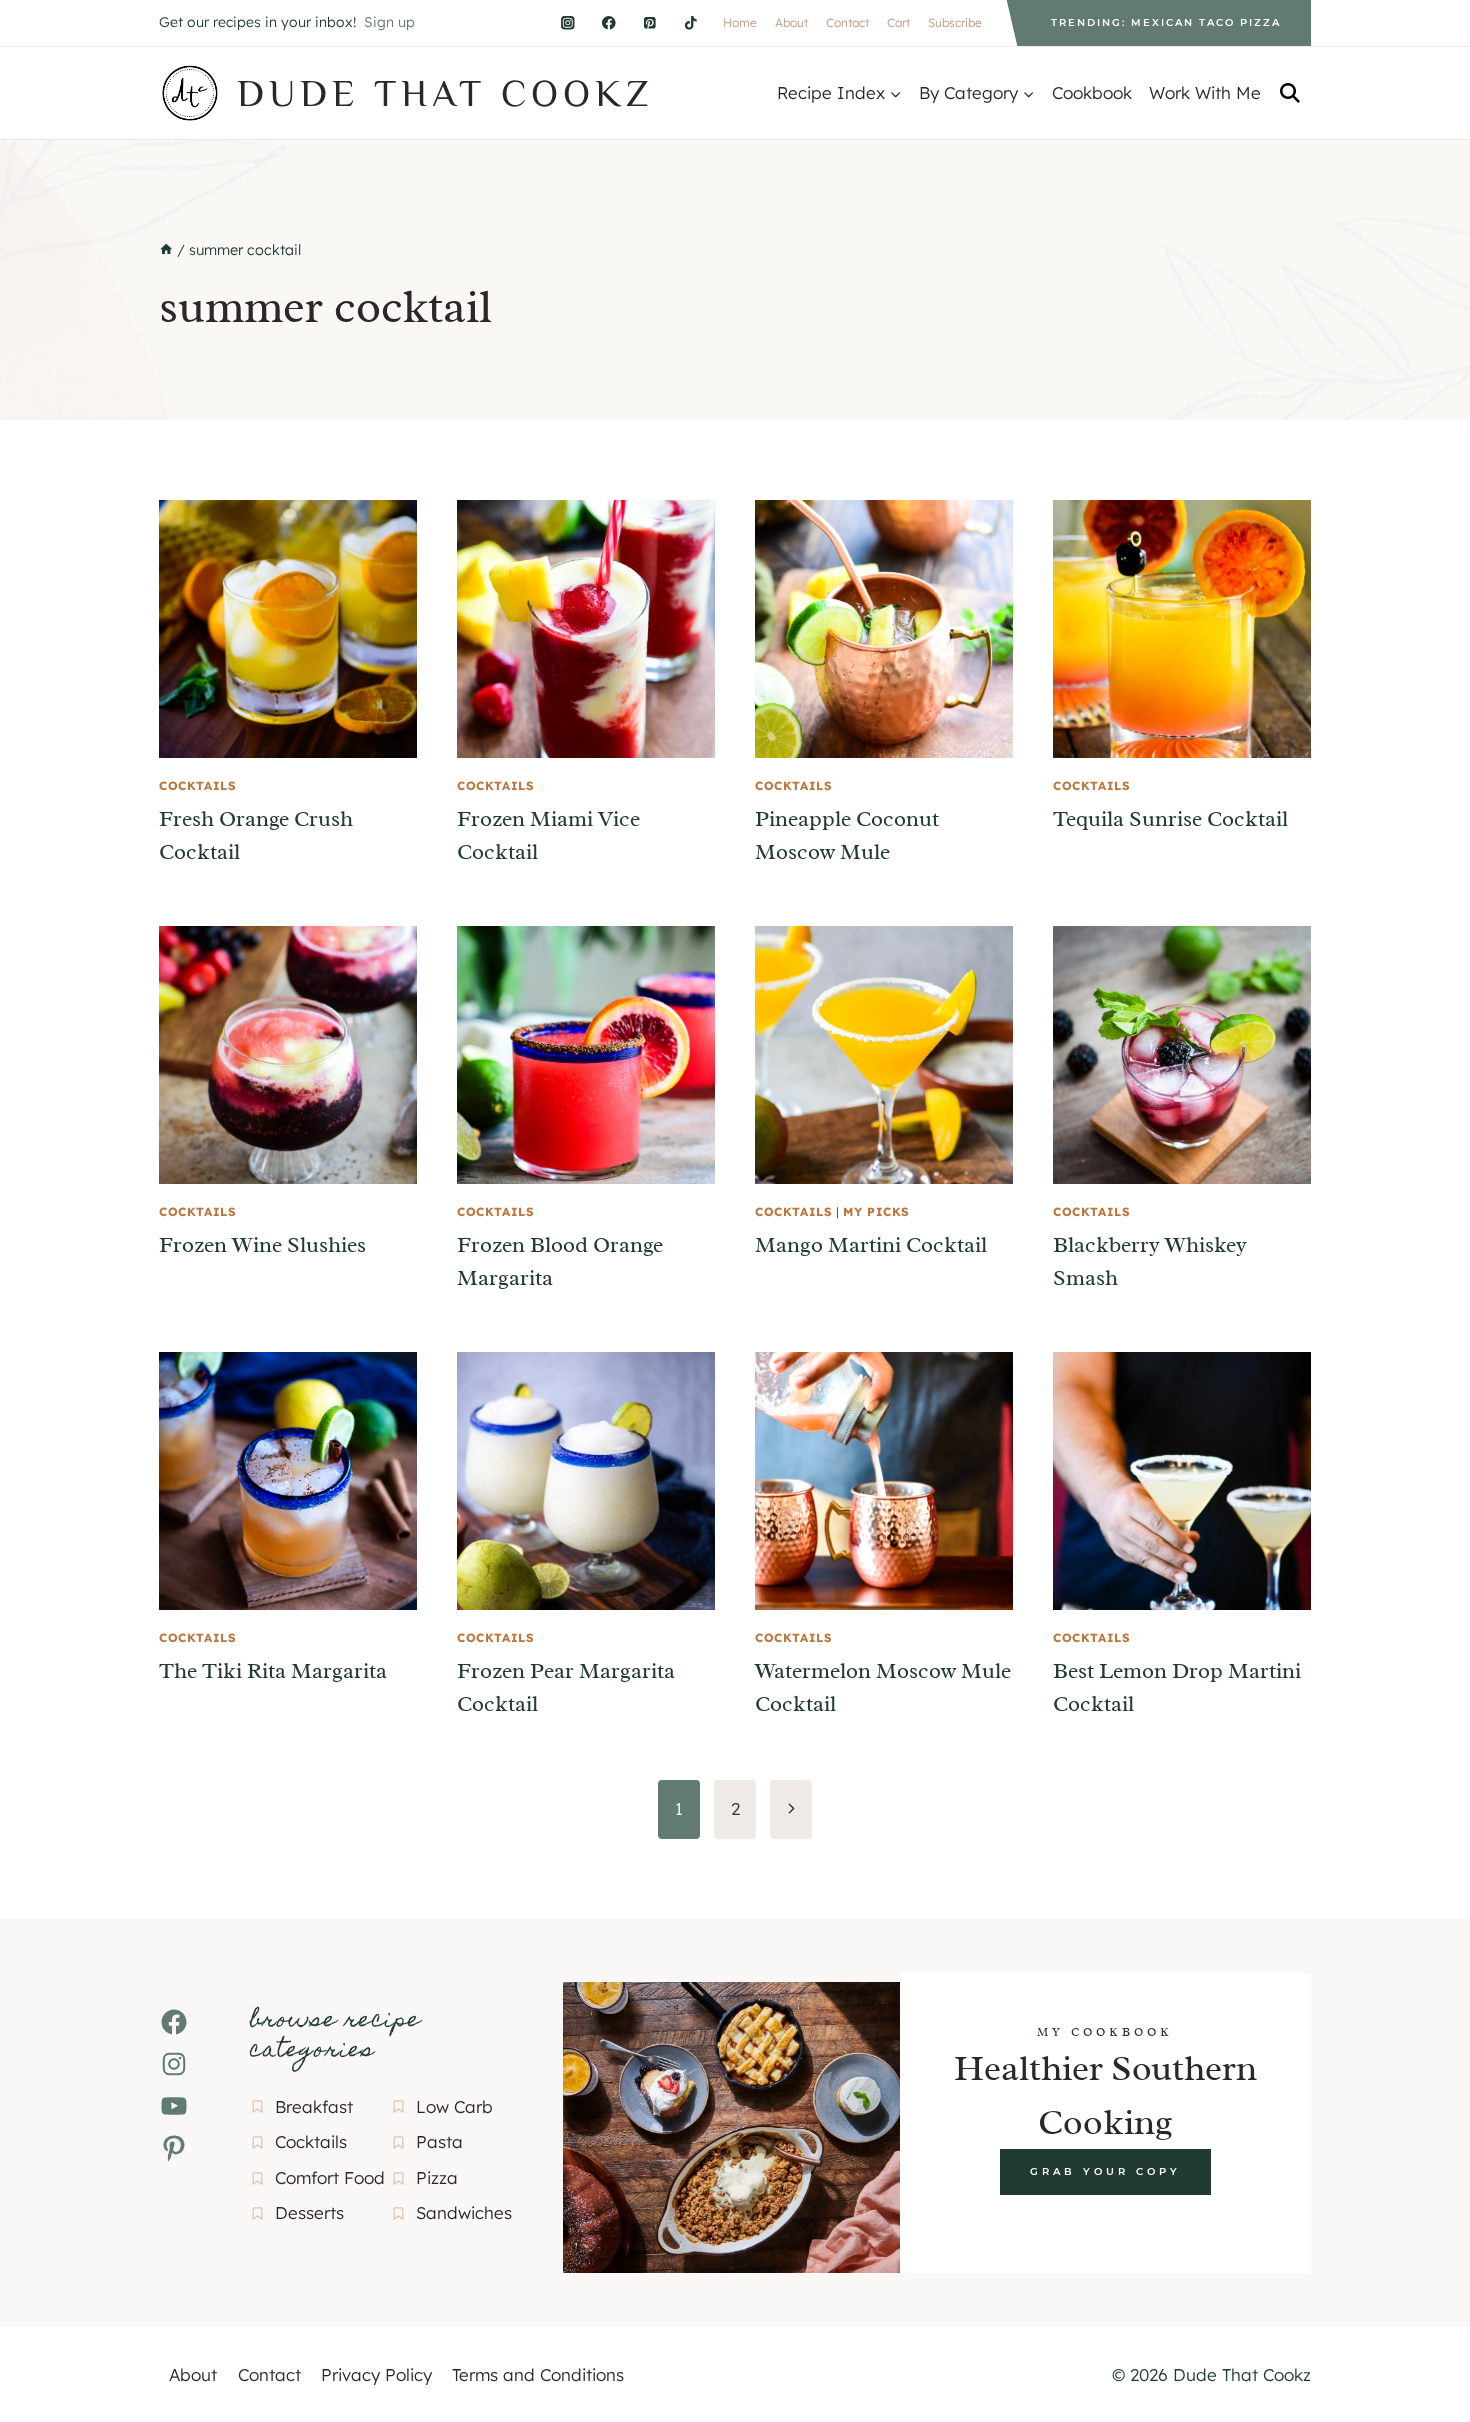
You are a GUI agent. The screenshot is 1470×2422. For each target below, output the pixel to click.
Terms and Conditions (538, 2374)
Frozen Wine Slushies (262, 1245)
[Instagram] (567, 22)
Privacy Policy (376, 2374)
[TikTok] (690, 22)
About (791, 22)
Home (740, 22)
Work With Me (1205, 92)
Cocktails (197, 785)
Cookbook (1092, 92)
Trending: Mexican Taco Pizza (1166, 22)
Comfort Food (330, 2177)
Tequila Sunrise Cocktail (1170, 819)
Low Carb (454, 2106)
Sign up (389, 22)
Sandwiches (464, 2212)
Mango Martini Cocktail (871, 1245)
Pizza (437, 2177)
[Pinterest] (649, 22)
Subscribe (955, 22)
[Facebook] (608, 22)
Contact (847, 22)
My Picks (876, 1211)
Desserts (309, 2212)
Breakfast (314, 2106)
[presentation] (288, 629)
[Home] (166, 250)
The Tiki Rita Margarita (273, 1671)
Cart (898, 22)
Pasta (439, 2141)
